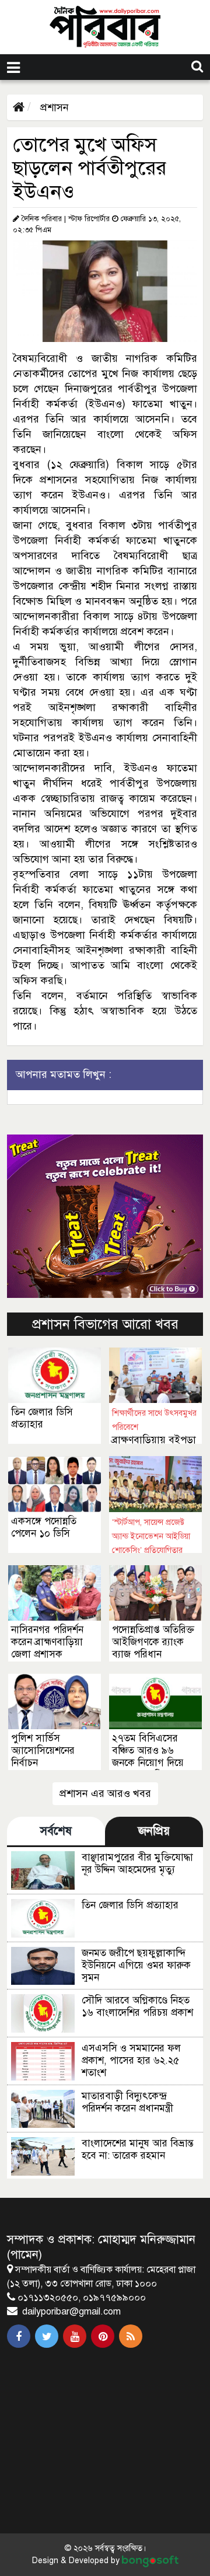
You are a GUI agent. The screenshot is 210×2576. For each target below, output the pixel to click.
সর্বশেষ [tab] (56, 1831)
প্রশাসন (53, 107)
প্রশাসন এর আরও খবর (105, 1793)
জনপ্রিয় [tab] (154, 1831)
